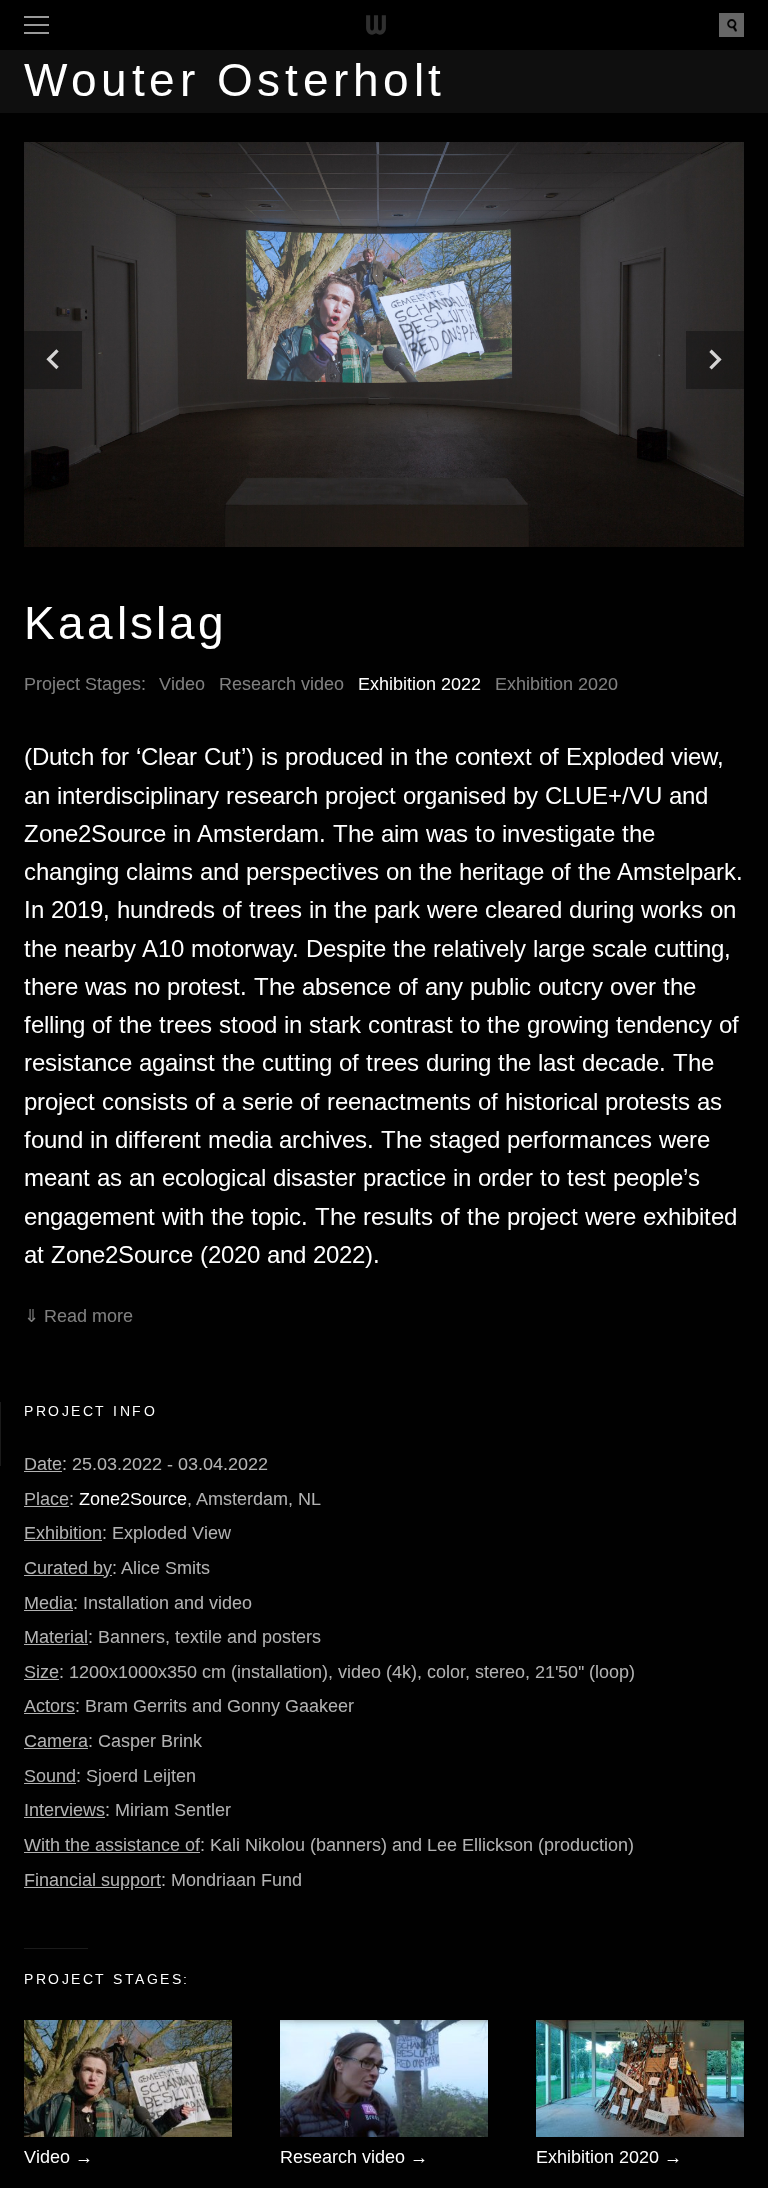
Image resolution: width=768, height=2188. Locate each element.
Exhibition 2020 (556, 684)
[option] (384, 344)
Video (182, 684)
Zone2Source (133, 1499)
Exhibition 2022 (419, 684)
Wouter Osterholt (235, 80)
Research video (281, 684)
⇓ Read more (78, 1316)
